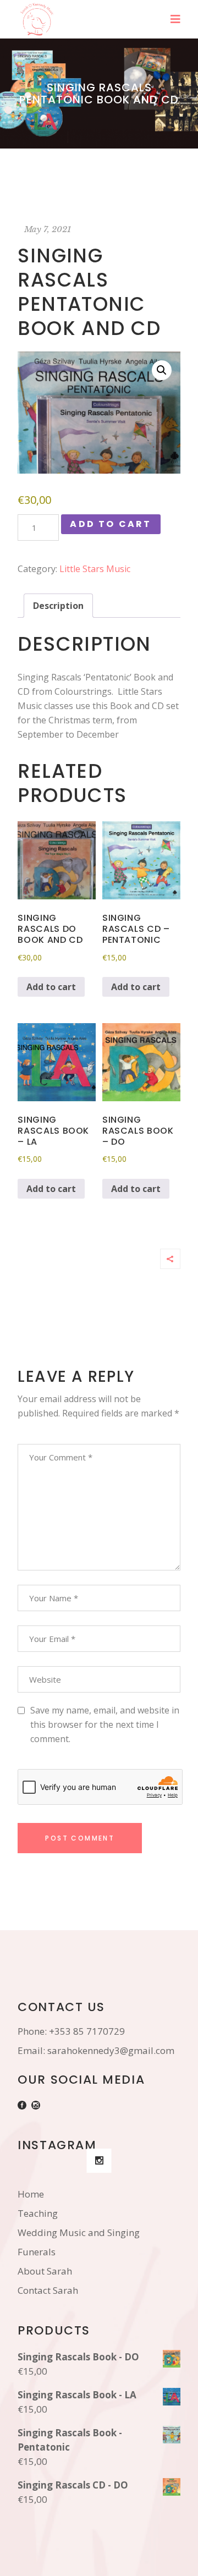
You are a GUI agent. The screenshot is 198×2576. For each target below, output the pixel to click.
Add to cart (111, 524)
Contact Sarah (48, 2290)
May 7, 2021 (48, 229)
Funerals (37, 2252)
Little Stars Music (95, 569)
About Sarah (45, 2271)
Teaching (38, 2213)
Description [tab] (58, 606)
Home (31, 2194)
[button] (162, 370)
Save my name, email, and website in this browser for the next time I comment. (105, 1724)
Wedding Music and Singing (79, 2232)
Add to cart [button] (51, 987)
